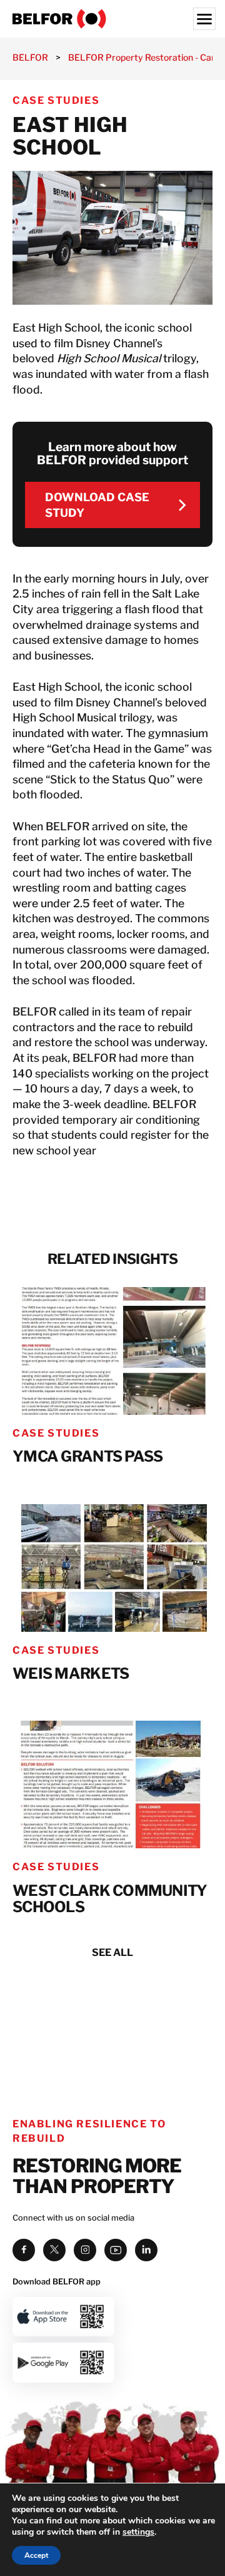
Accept (36, 2555)
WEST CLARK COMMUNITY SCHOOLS (110, 1899)
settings (138, 2532)
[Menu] (204, 19)
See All (112, 1952)
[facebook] (24, 2250)
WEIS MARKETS (71, 1674)
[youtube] (116, 2250)
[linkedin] (146, 2250)
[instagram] (85, 2250)
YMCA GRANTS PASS (87, 1457)
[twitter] (54, 2250)
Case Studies (56, 100)
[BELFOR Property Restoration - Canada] (112, 19)
